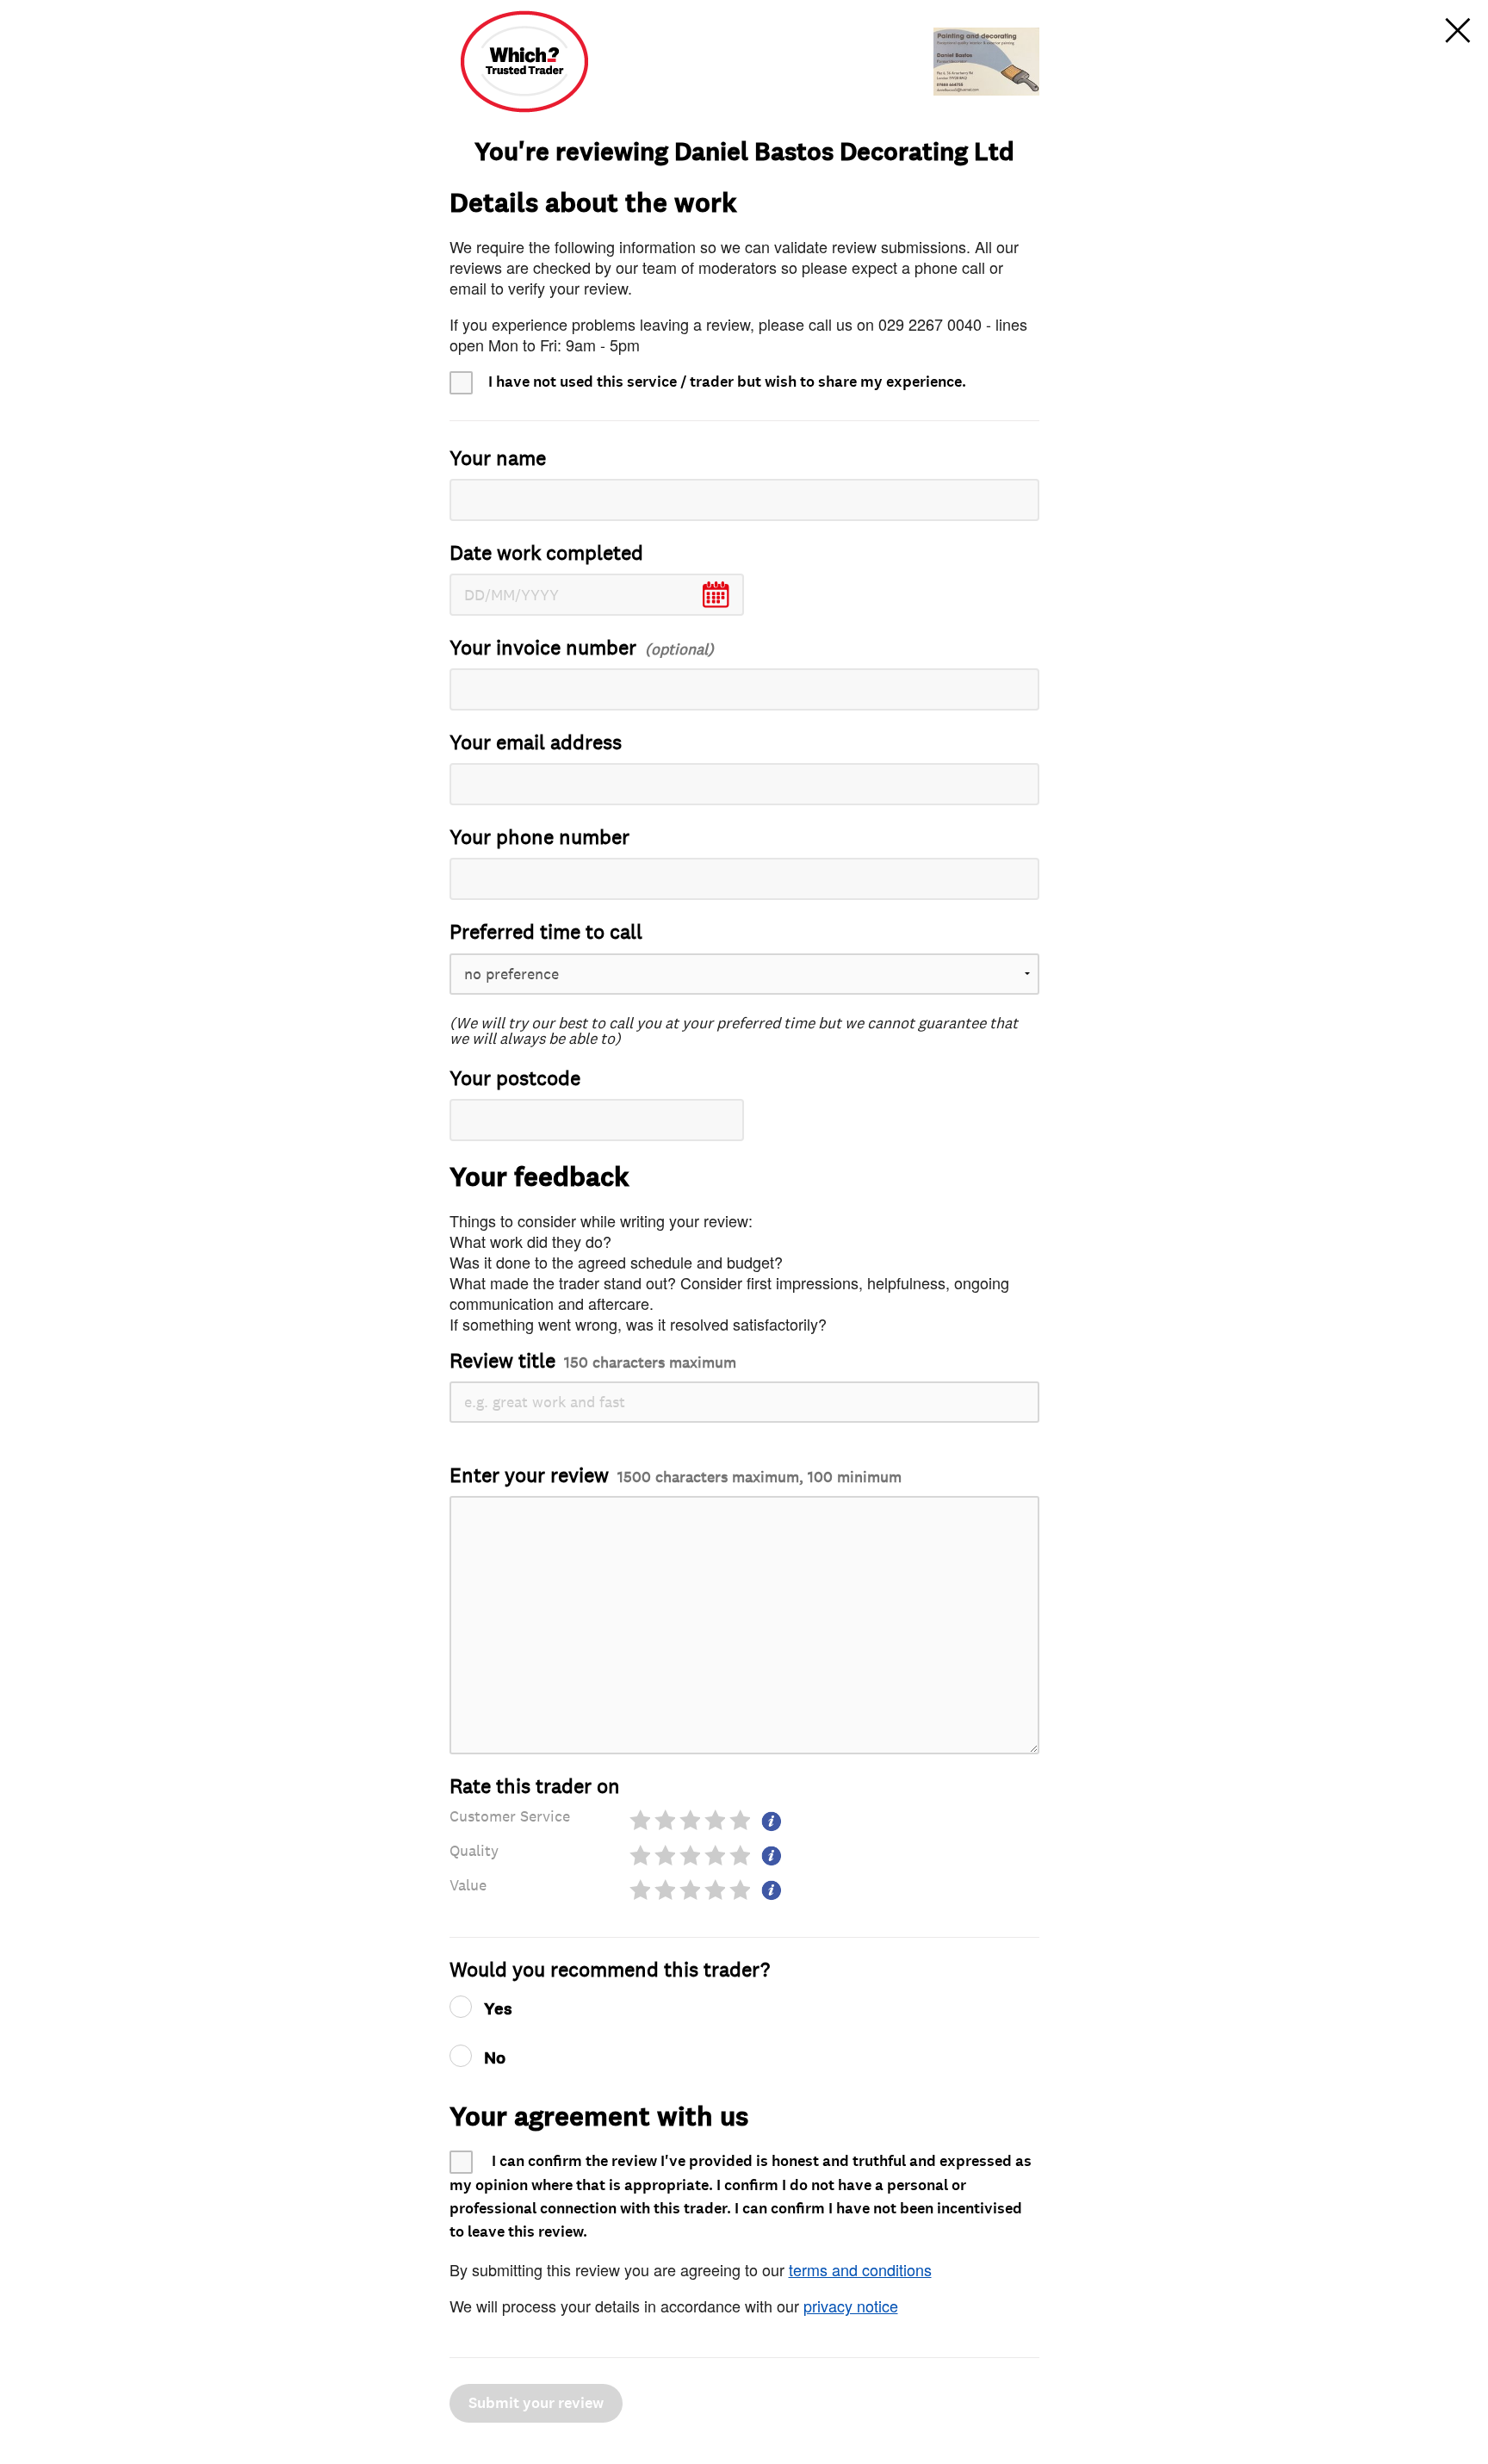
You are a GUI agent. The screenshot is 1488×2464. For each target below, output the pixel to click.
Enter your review (676, 1476)
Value (468, 1885)
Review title (593, 1361)
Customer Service (510, 1816)
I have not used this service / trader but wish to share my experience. (727, 382)
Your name (498, 459)
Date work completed (546, 553)
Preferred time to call (546, 932)
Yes (498, 2009)
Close (1458, 30)
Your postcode (515, 1079)
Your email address (536, 743)
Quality (474, 1851)
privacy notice (851, 2306)
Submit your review (536, 2403)
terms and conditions (860, 2269)
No (495, 2058)
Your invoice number (543, 648)
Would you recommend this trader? (610, 1970)
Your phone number (539, 838)
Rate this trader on (535, 1787)
